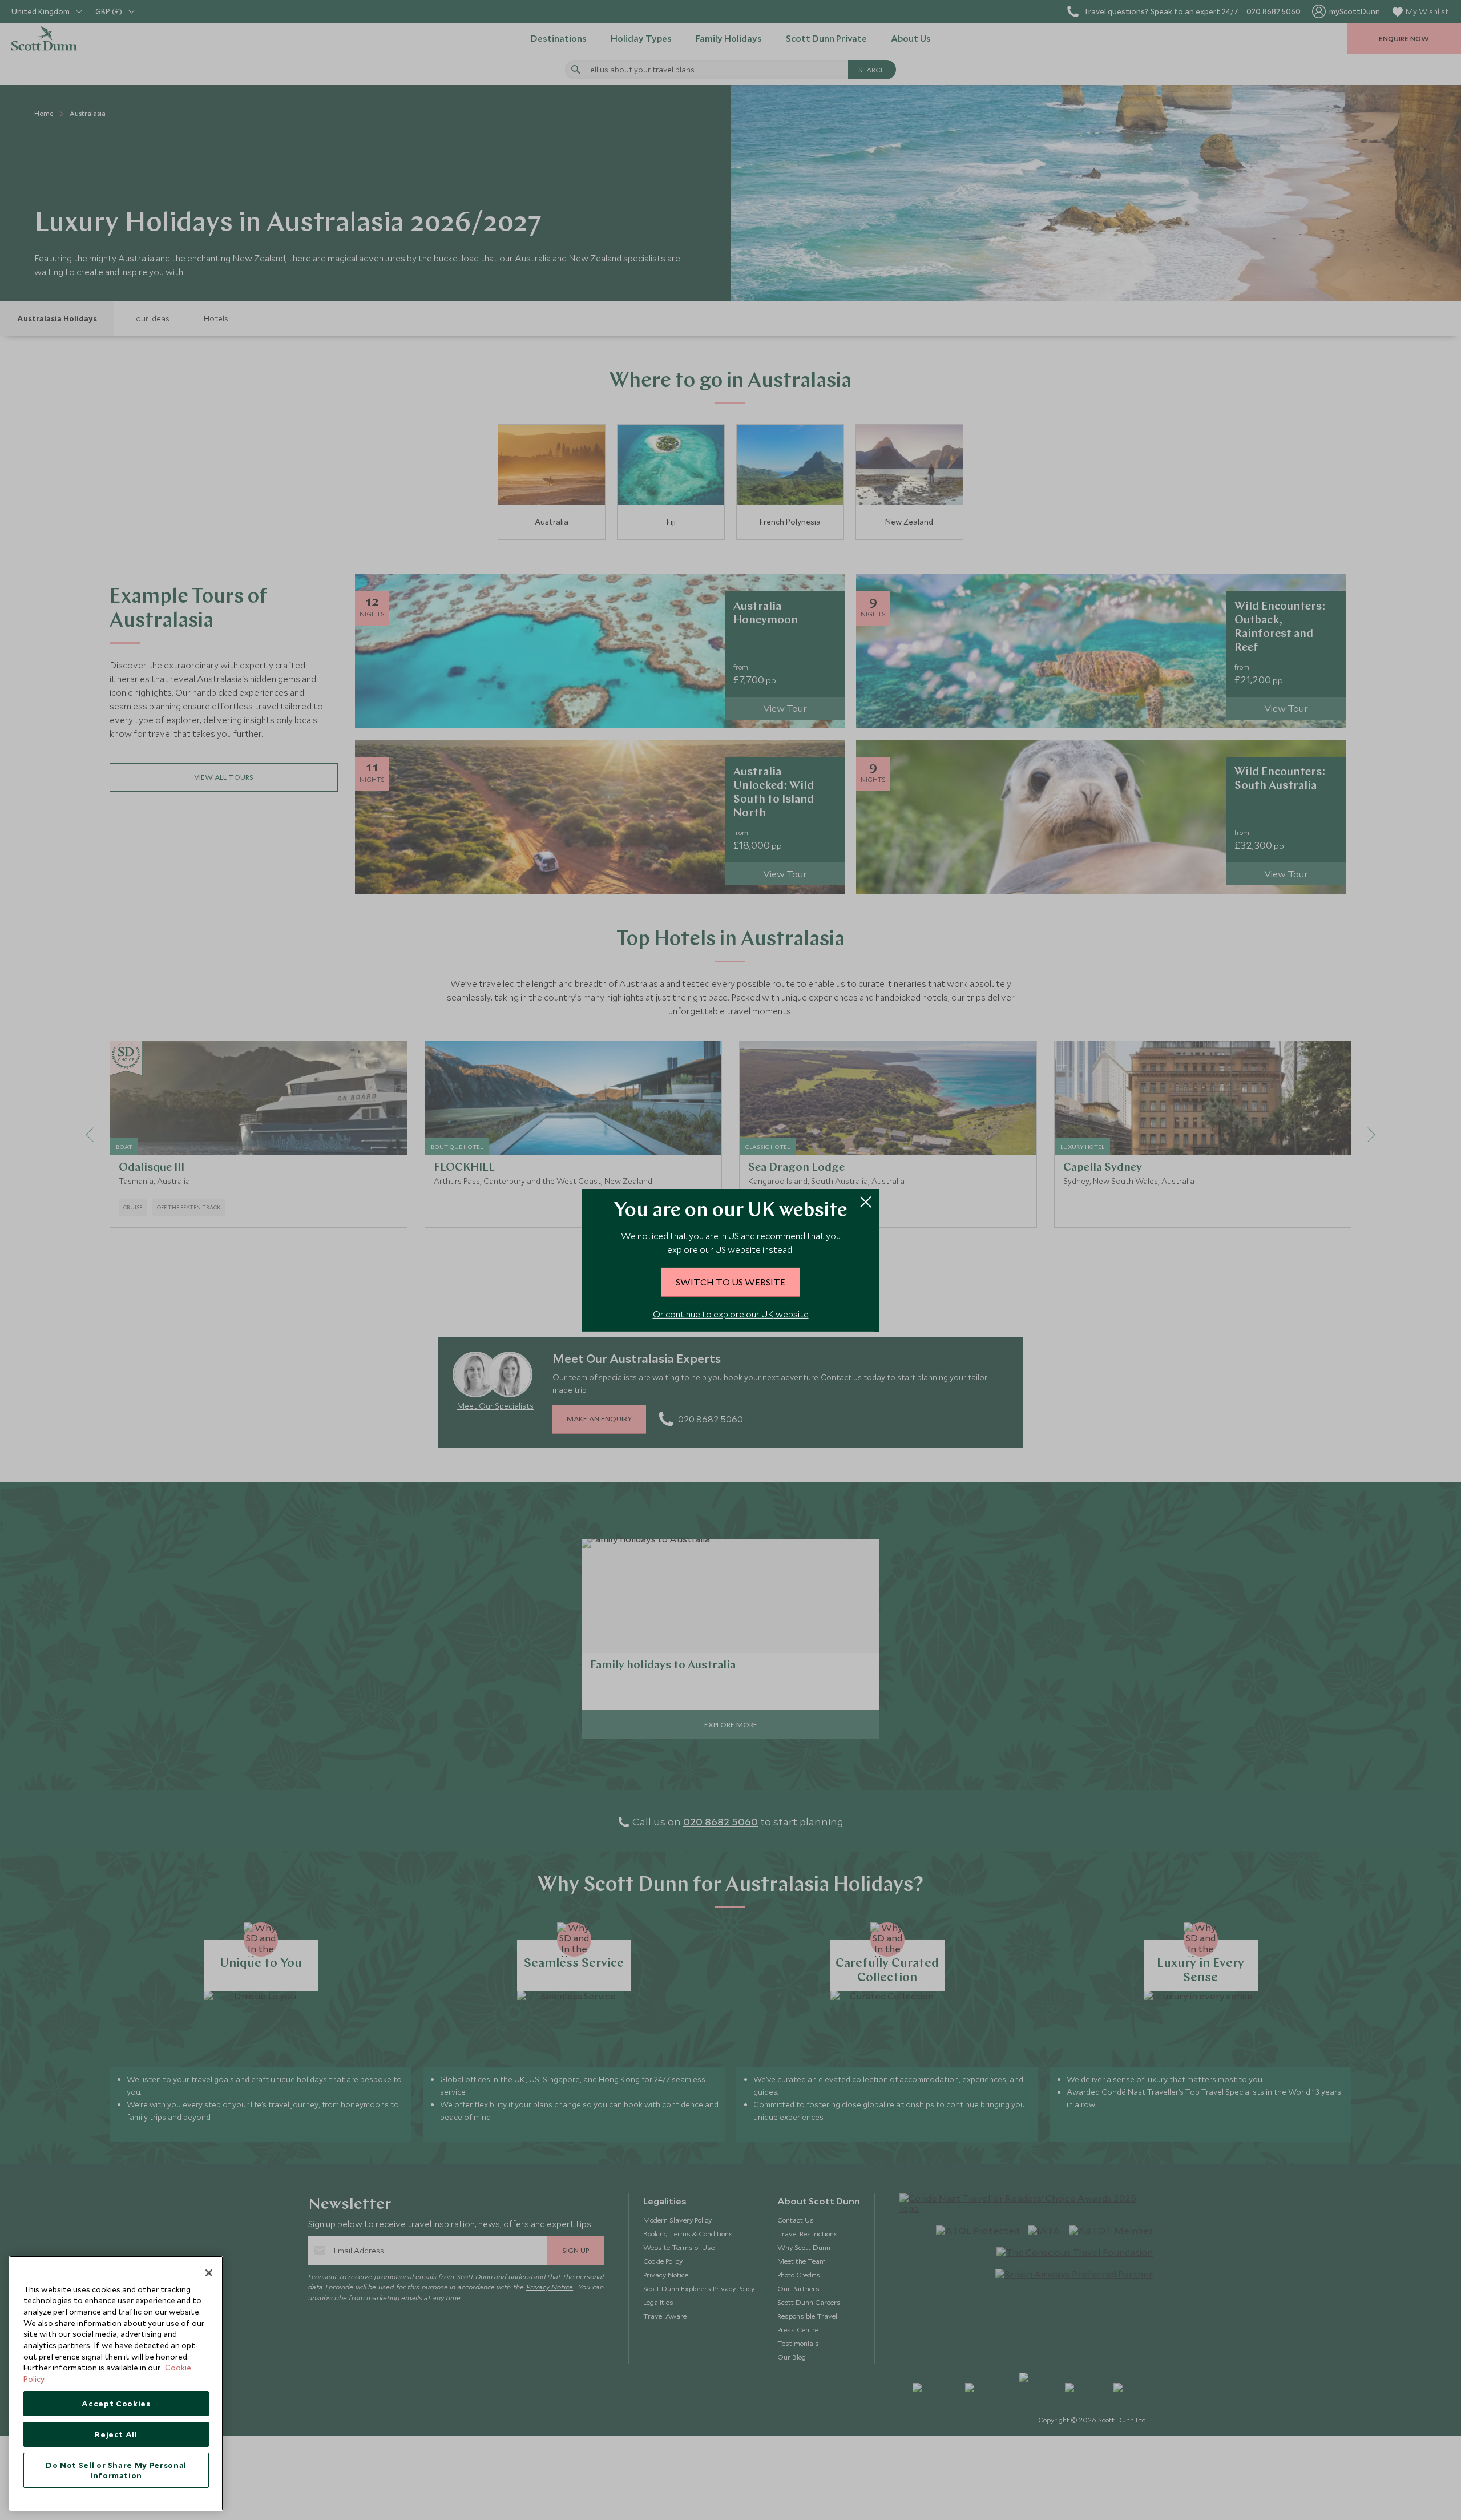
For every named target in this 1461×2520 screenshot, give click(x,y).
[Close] (209, 2273)
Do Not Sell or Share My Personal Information (116, 2470)
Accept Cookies (116, 2404)
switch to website (730, 1282)
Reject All (116, 2434)
